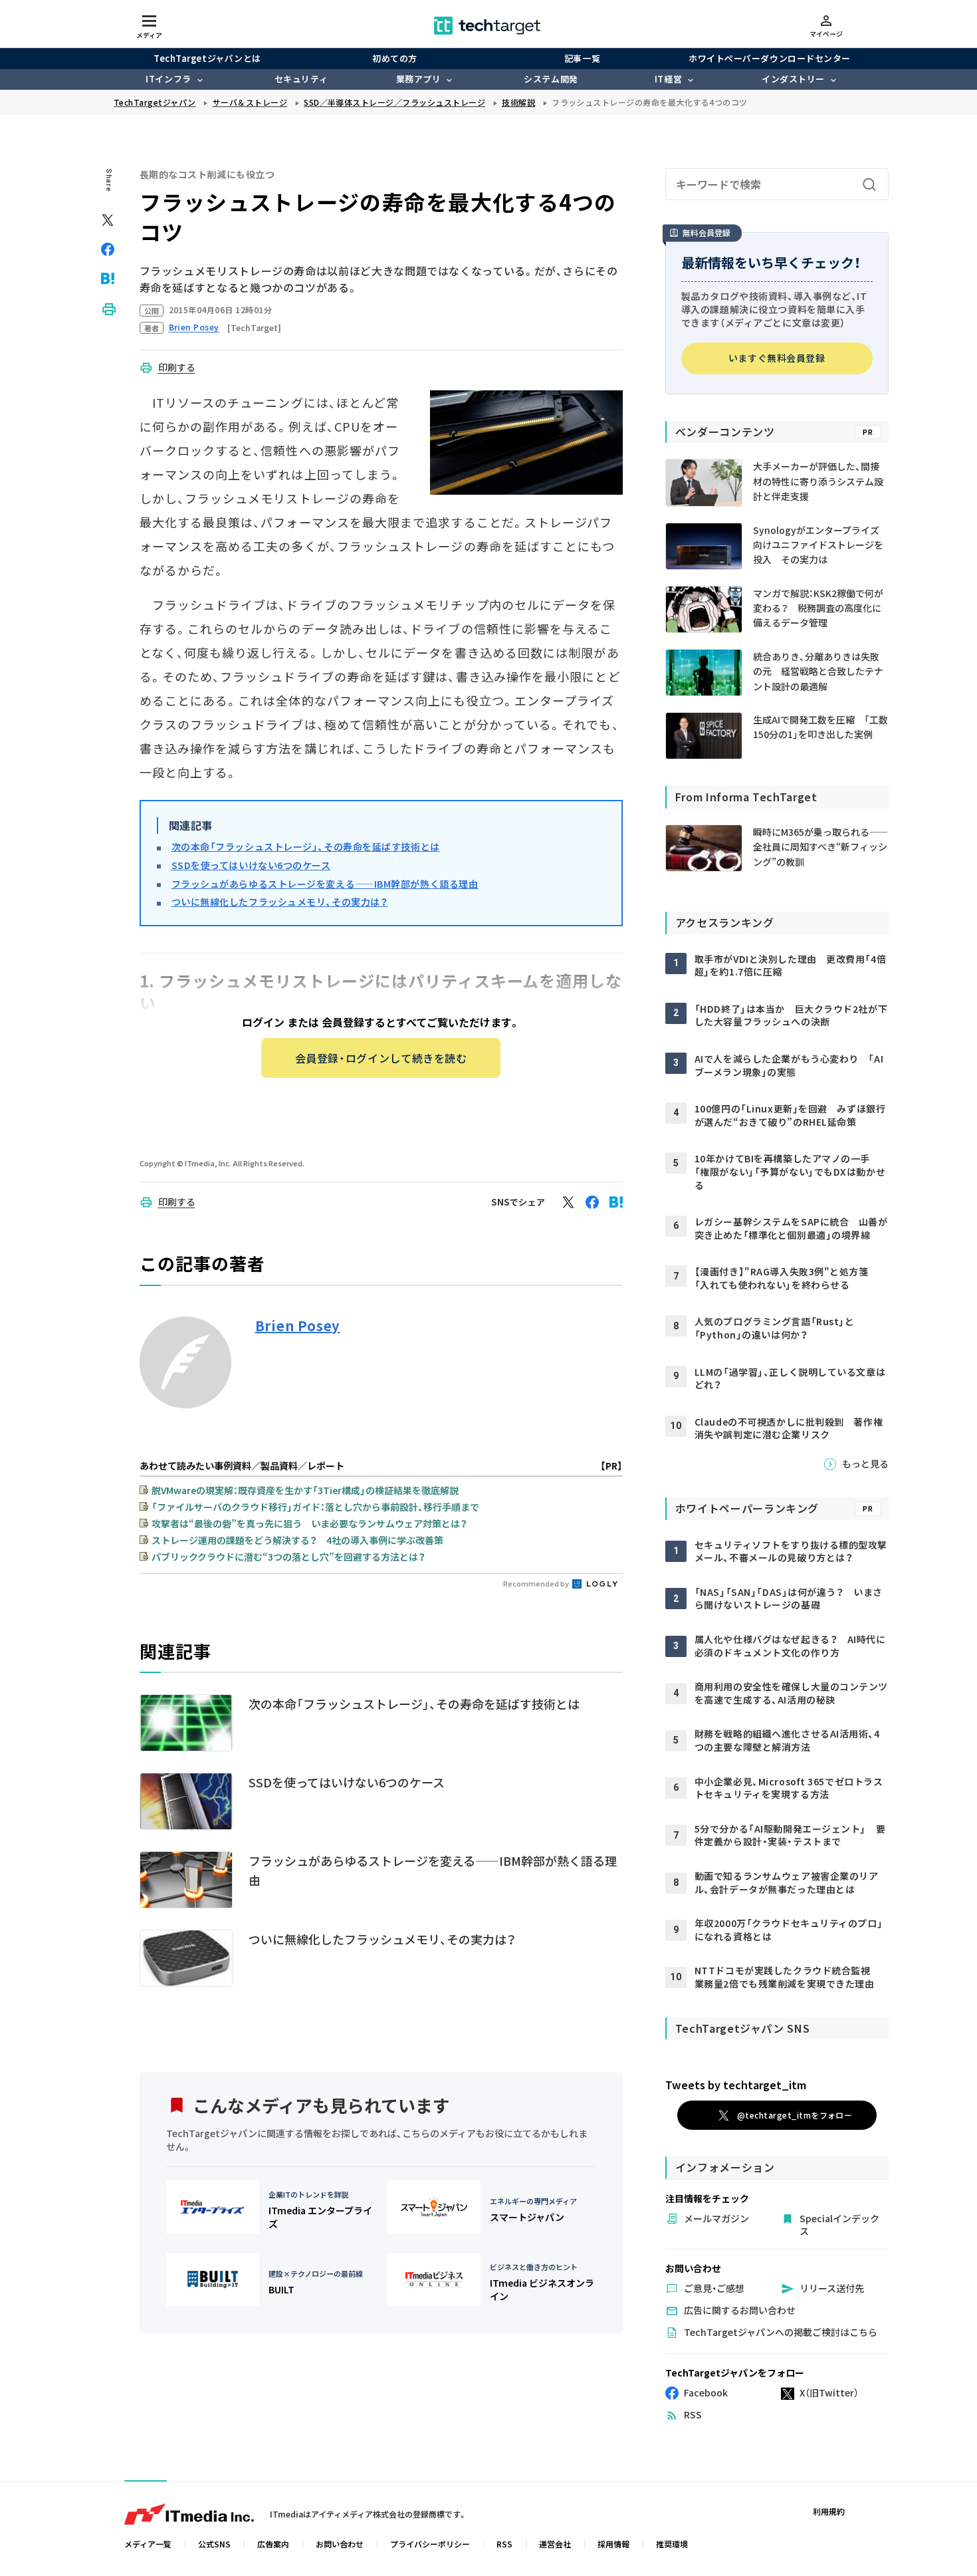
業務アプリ (419, 79)
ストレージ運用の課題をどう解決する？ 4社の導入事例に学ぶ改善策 (297, 1540)
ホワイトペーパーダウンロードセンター (769, 58)
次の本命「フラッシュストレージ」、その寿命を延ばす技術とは (306, 846)
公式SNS (214, 2544)
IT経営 (668, 79)
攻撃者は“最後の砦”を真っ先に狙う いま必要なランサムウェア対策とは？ (309, 1523)
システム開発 (551, 79)
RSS (504, 2544)
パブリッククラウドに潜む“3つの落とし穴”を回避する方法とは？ (288, 1557)
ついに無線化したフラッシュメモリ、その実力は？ (280, 902)
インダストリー (793, 79)
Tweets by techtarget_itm (736, 2085)
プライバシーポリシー (430, 2544)
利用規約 (829, 2511)
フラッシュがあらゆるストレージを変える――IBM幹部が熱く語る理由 (325, 884)
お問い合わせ (340, 2544)
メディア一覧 (148, 2544)
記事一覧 (582, 58)
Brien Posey (298, 1326)
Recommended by (537, 1583)
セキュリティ (301, 79)
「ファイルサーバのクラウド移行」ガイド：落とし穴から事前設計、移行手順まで (315, 1507)
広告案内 (273, 2544)
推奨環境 (672, 2544)
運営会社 (555, 2544)
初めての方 (395, 58)
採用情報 (613, 2544)
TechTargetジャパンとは (207, 58)
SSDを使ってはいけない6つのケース (251, 865)
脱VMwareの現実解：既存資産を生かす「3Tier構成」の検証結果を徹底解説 (305, 1490)
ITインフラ (168, 79)
